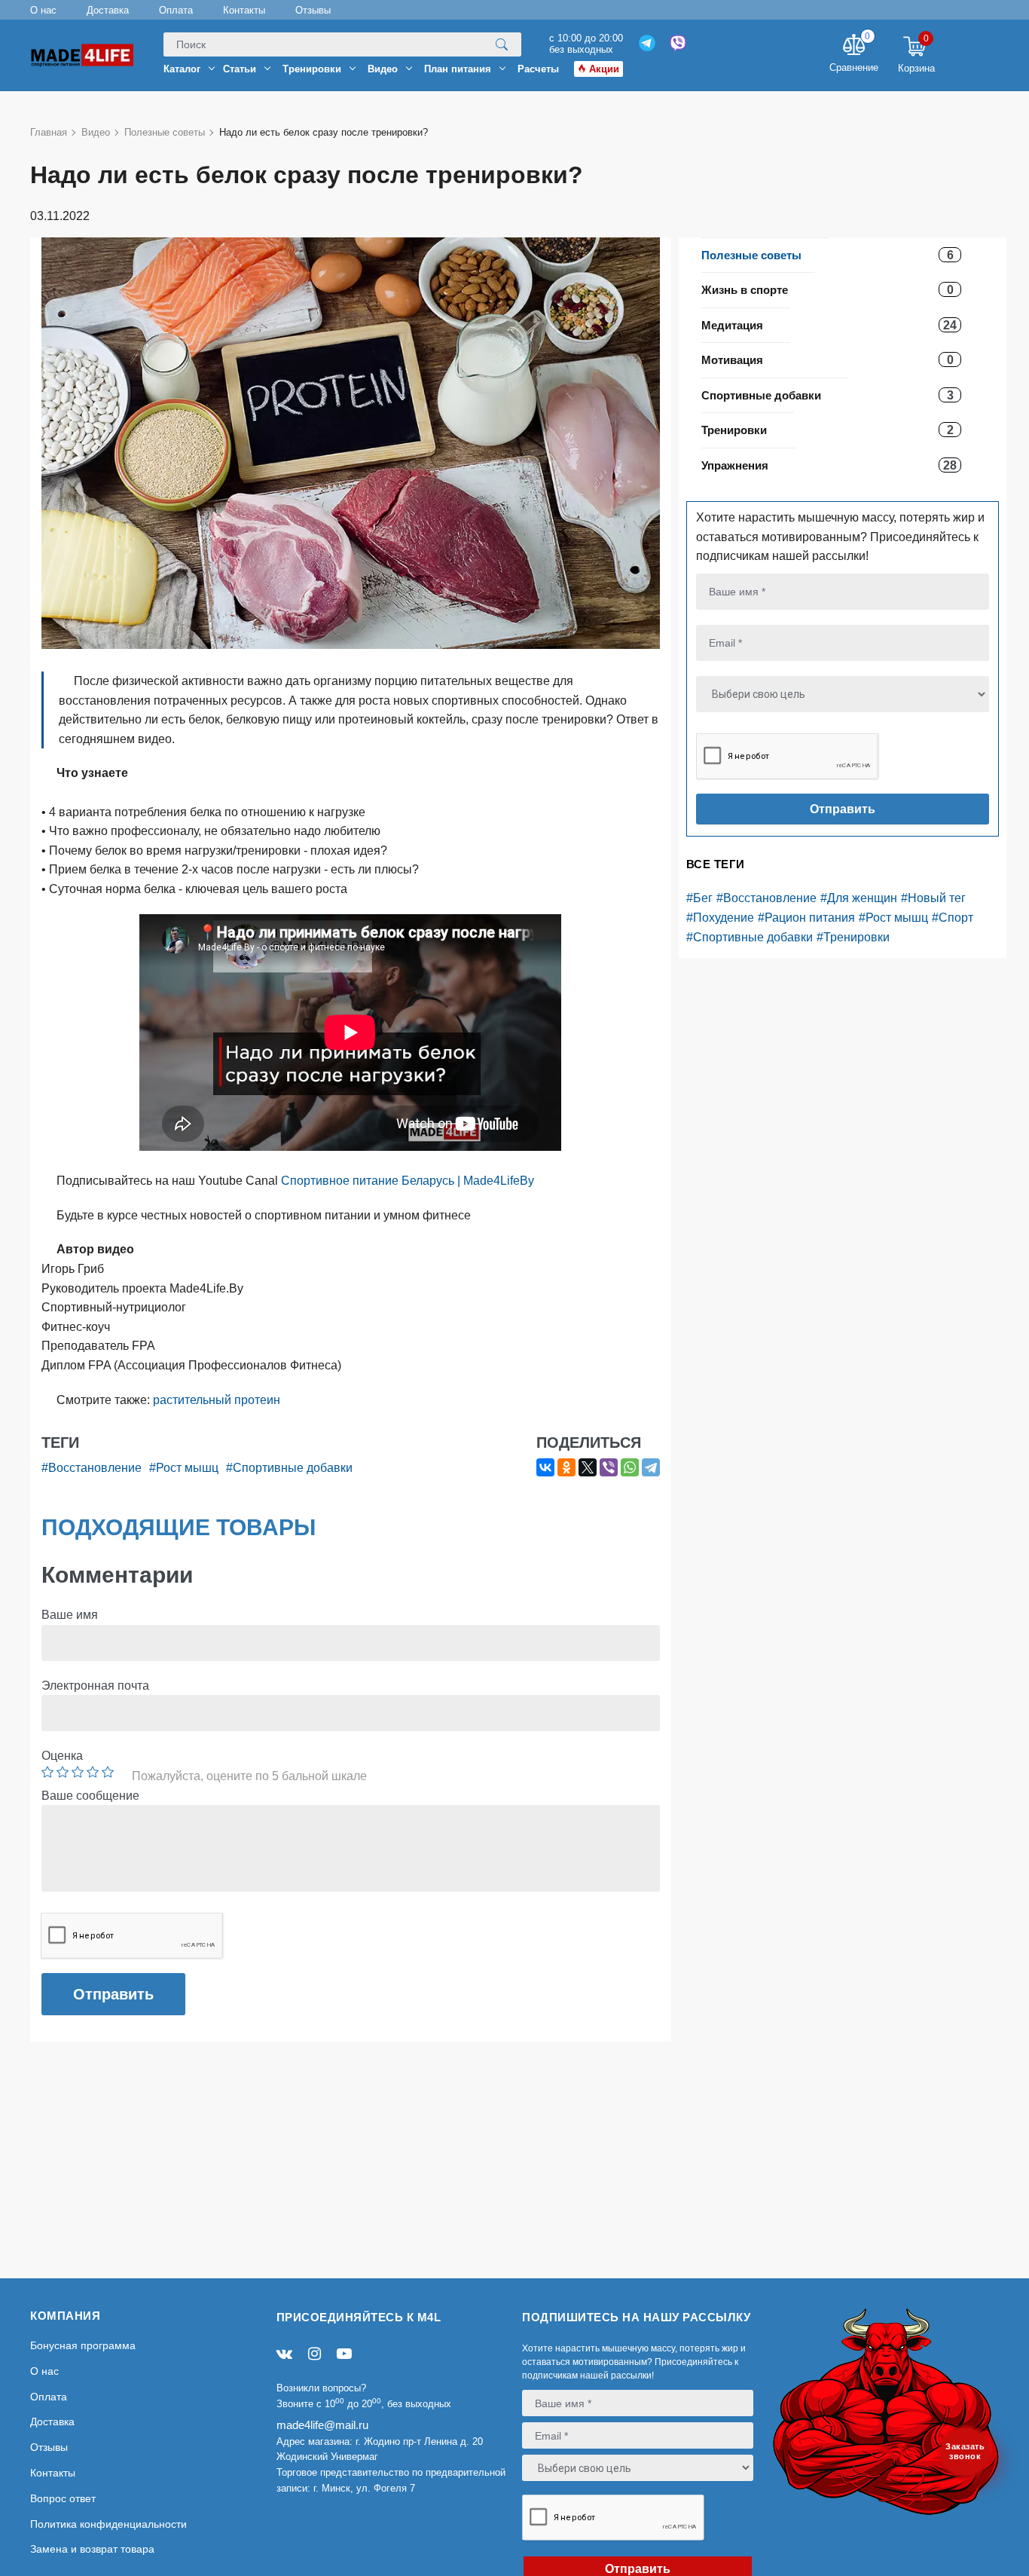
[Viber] (609, 1467)
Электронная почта (95, 1686)
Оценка (62, 1756)
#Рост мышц (893, 918)
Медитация (732, 325)
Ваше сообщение (90, 1796)
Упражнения (735, 465)
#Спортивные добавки (750, 937)
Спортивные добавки (761, 395)
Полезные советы (751, 255)
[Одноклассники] (566, 1467)
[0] (854, 47)
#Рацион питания (806, 918)
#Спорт (953, 918)
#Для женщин (859, 898)
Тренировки (734, 430)
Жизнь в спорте (745, 290)
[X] (588, 1467)
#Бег (699, 898)
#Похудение (720, 918)
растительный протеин (217, 1400)
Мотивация (732, 360)
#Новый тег (933, 898)
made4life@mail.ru (322, 2425)
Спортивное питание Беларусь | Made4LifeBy (408, 1181)
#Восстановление (766, 898)
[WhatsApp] (630, 1467)
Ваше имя (70, 1615)
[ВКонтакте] (545, 1467)
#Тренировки (853, 937)
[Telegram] (651, 1467)
